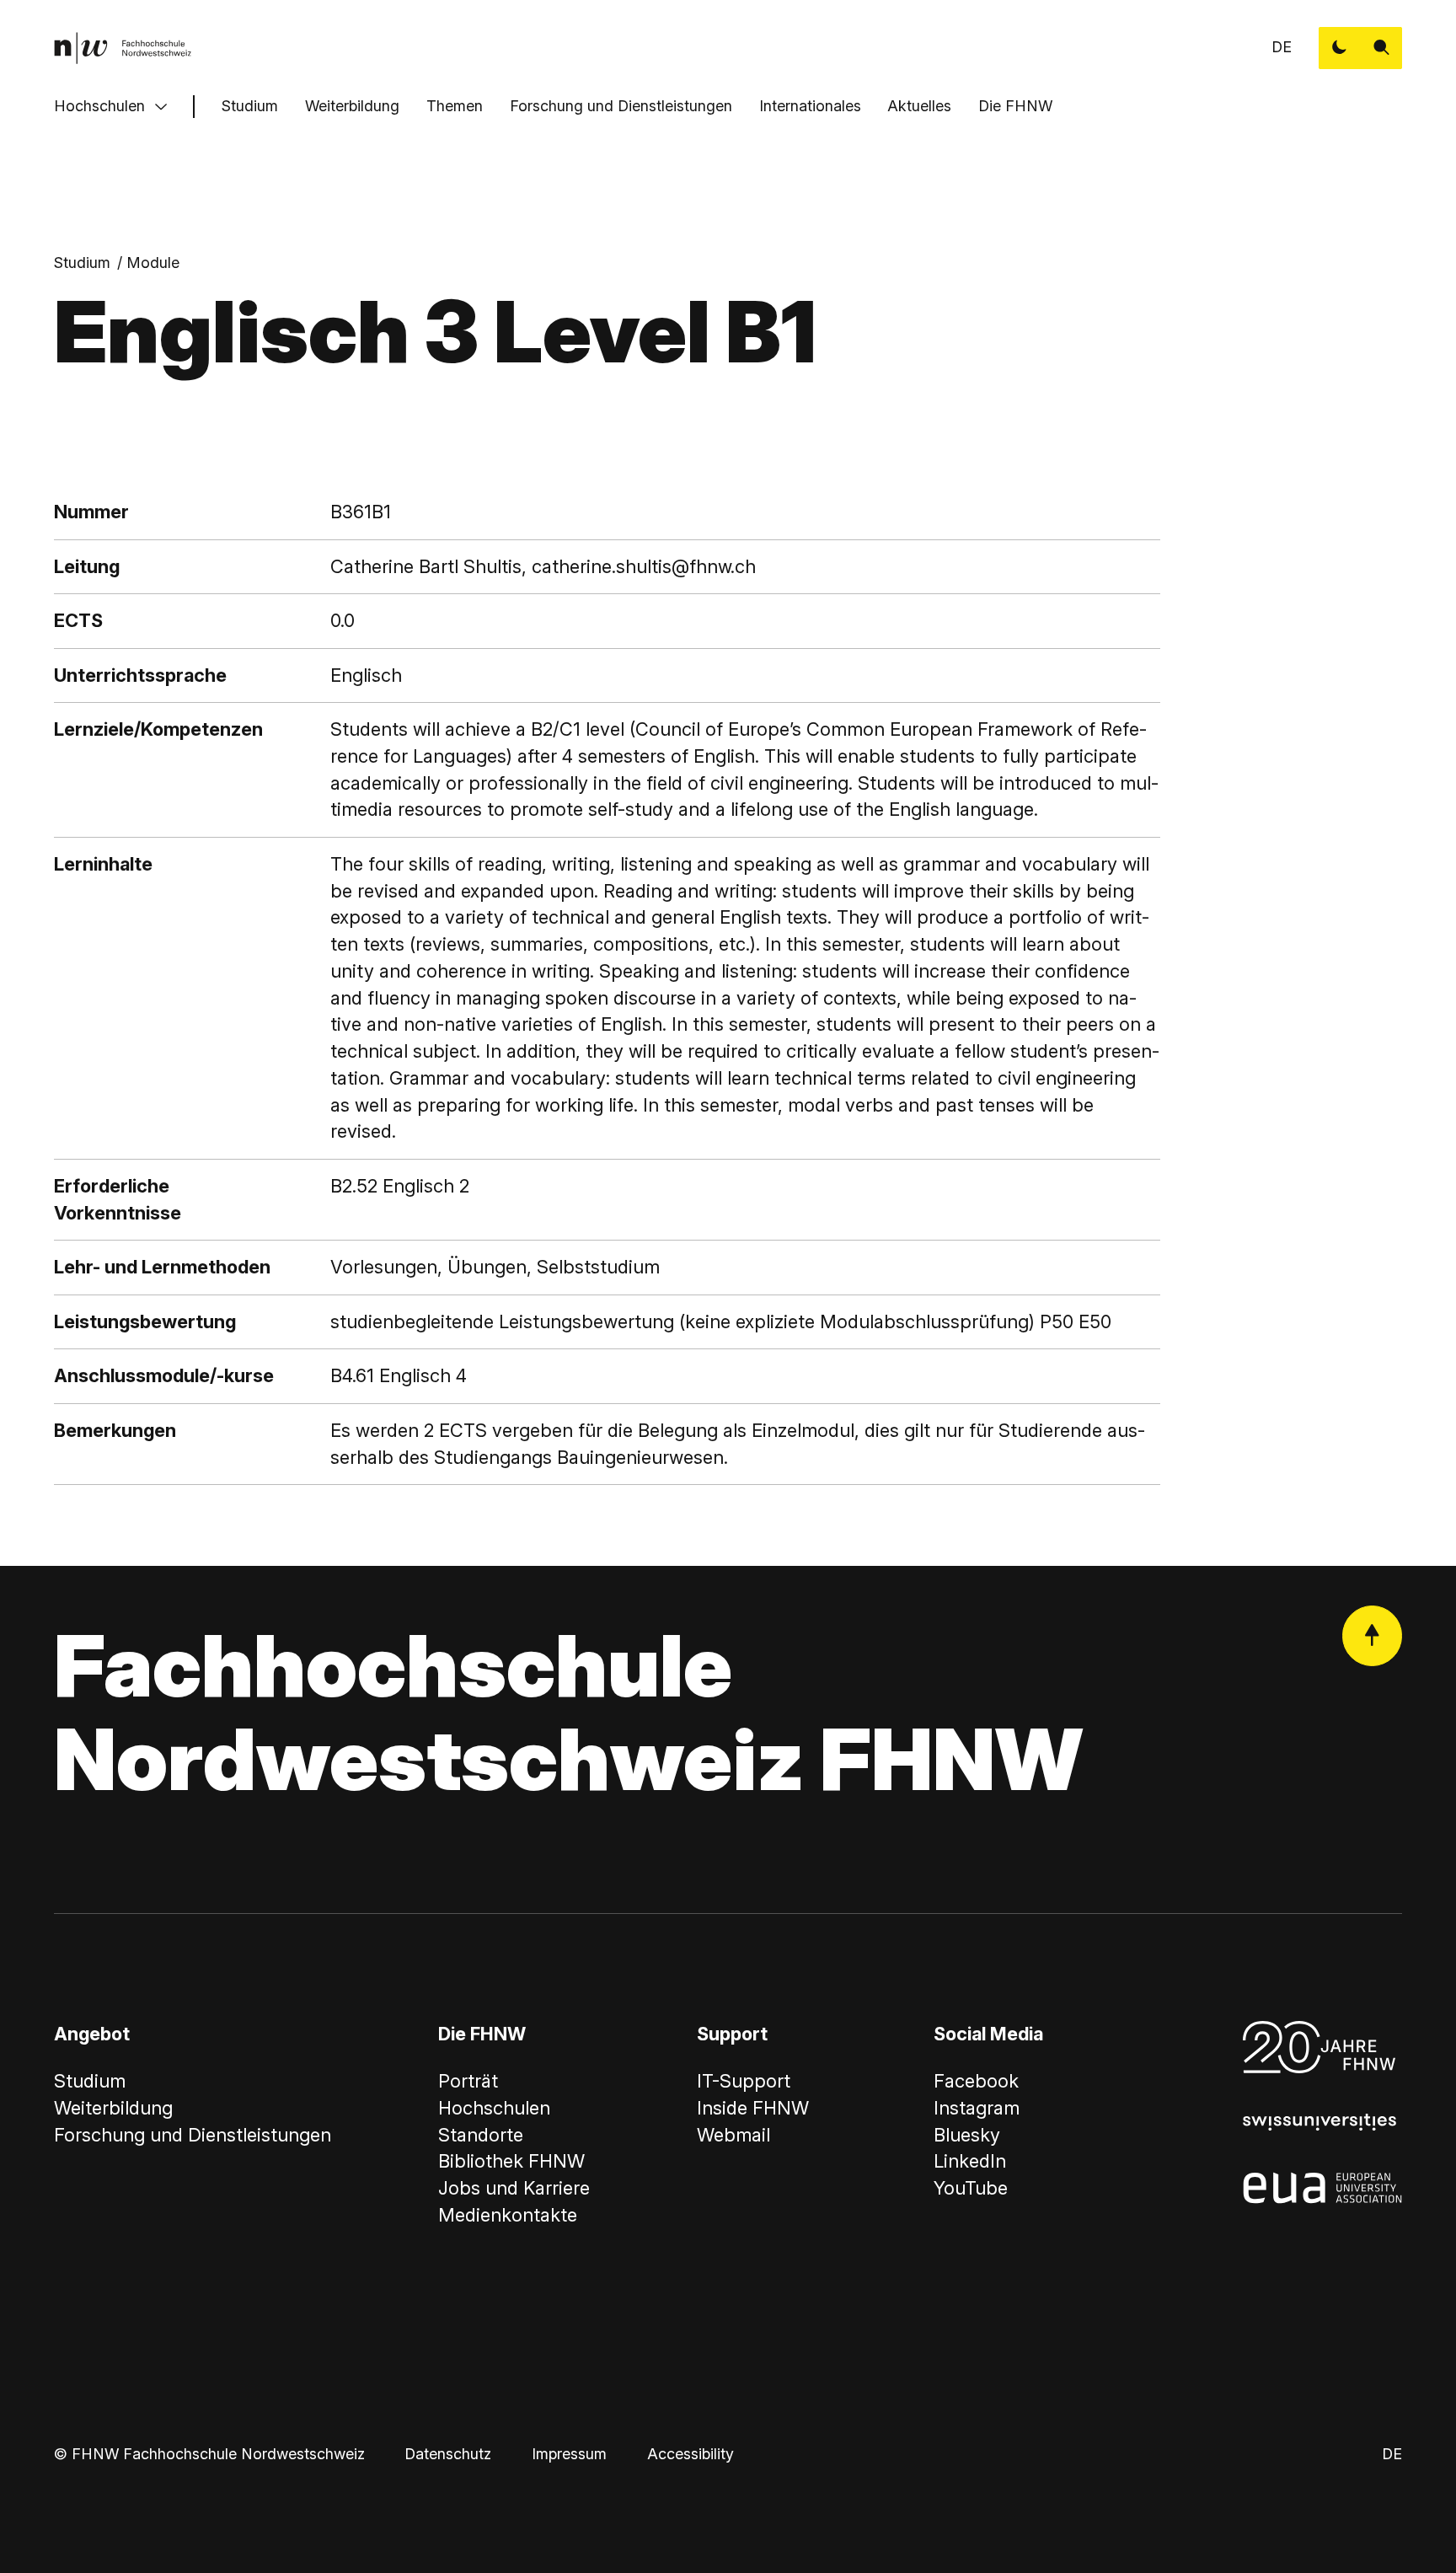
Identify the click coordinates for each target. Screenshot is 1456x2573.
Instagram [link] (977, 2108)
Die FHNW (1015, 106)
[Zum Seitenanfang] (1373, 1636)
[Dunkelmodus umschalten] (1340, 48)
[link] (123, 48)
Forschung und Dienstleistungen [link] (193, 2135)
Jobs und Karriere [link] (514, 2188)
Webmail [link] (733, 2135)
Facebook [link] (976, 2081)
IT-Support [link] (744, 2081)
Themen (455, 106)
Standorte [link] (481, 2135)
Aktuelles (919, 106)
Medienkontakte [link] (508, 2215)
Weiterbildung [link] (113, 2108)
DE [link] (1282, 47)
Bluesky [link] (967, 2135)
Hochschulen (99, 106)
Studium (250, 106)
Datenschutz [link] (448, 2454)
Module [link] (153, 263)
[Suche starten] (1382, 48)
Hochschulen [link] (494, 2108)
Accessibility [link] (691, 2454)
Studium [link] (82, 263)
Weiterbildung (352, 106)
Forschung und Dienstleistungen (621, 106)
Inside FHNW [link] (753, 2108)
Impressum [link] (569, 2454)
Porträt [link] (468, 2081)
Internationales (810, 106)
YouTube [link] (971, 2188)
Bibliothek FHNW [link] (511, 2161)
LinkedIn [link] (970, 2161)
